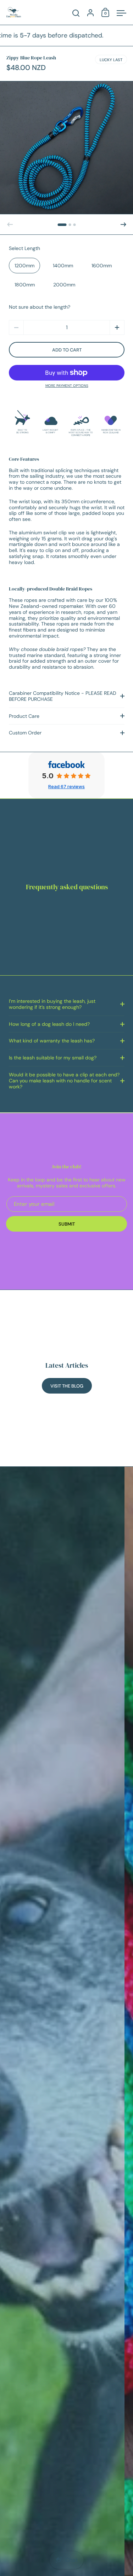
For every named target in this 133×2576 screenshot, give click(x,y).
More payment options (67, 386)
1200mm (24, 266)
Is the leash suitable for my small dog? (53, 1058)
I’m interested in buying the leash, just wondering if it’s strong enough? (52, 1004)
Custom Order (25, 733)
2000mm (64, 285)
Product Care (24, 716)
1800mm (25, 285)
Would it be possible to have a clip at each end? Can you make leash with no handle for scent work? (64, 1081)
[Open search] (76, 13)
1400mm (63, 266)
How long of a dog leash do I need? (49, 1024)
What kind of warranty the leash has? (52, 1041)
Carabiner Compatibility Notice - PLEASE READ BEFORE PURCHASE (63, 696)
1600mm (102, 266)
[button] (62, 225)
